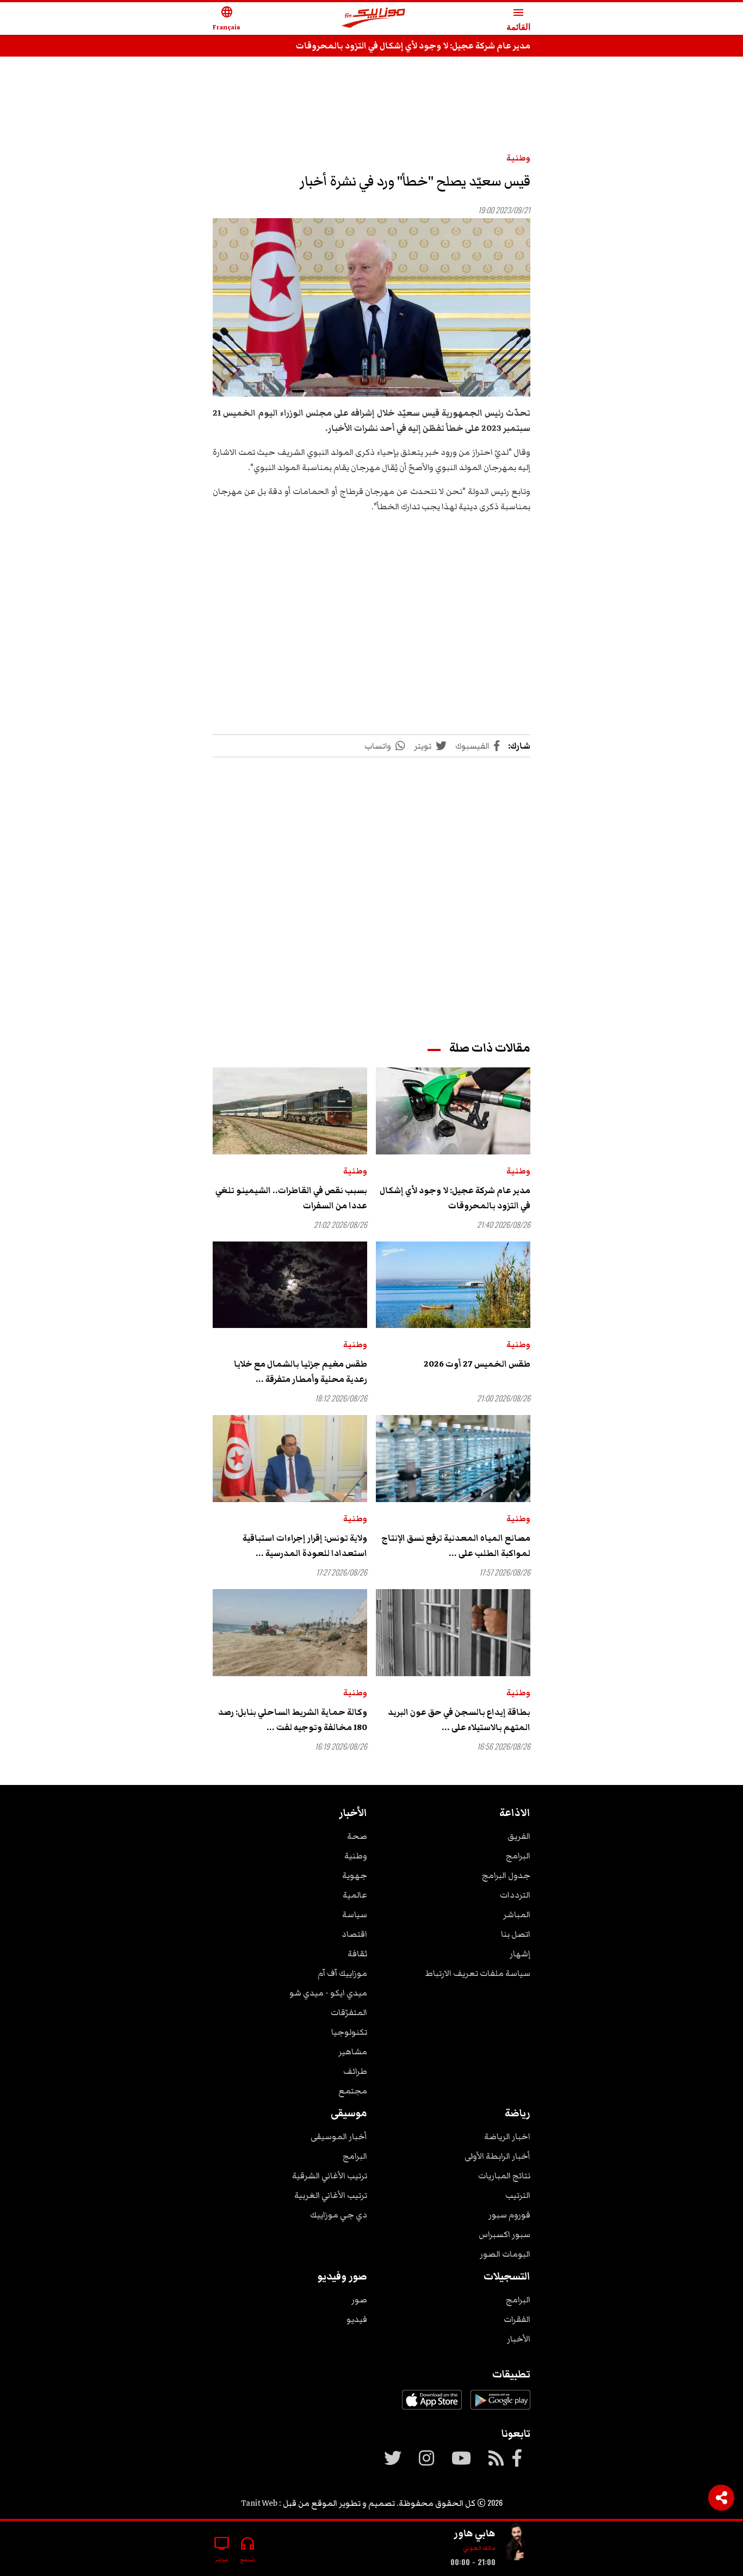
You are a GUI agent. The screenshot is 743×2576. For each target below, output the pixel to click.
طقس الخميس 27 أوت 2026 (477, 1364)
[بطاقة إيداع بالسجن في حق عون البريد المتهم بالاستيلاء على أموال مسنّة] (453, 1633)
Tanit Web (259, 2503)
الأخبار (519, 2339)
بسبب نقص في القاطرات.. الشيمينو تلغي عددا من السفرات (291, 1198)
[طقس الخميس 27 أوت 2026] (453, 1285)
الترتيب (518, 2195)
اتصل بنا (516, 1934)
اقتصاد (354, 1934)
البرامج (518, 1856)
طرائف (355, 2071)
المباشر (517, 1914)
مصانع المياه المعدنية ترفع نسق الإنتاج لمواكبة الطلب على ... (456, 1546)
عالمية (355, 1895)
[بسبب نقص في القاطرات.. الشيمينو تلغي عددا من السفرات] (290, 1111)
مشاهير (353, 2052)
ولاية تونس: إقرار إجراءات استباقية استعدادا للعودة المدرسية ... (305, 1546)
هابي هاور (475, 2533)
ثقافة (357, 1954)
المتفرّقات (349, 2012)
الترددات (515, 1895)
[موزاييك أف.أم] (374, 19)
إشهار (520, 1954)
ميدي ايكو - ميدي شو (328, 1993)
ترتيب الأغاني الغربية (331, 2195)
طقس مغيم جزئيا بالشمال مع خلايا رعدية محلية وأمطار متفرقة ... (301, 1372)
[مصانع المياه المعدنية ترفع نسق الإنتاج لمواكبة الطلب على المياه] (453, 1459)
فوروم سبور (509, 2215)
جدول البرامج (506, 1875)
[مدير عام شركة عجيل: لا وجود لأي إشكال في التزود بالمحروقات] (453, 1111)
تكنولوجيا (349, 2032)
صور (359, 2300)
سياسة (355, 1914)
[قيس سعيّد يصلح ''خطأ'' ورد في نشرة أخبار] (371, 308)
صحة (357, 1836)
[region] (371, 99)
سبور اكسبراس (504, 2234)
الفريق (519, 1836)
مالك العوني (479, 2548)
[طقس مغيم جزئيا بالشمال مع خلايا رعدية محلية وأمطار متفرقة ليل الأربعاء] (290, 1285)
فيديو (357, 2319)
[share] (721, 2498)
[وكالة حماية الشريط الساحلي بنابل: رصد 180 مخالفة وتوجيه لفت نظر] (290, 1633)
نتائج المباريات (504, 2176)
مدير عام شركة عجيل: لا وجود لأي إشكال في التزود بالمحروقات (413, 46)
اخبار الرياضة (507, 2136)
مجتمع (353, 2091)
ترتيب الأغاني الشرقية (330, 2176)
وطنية (518, 158)
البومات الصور (505, 2254)
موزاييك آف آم (342, 1973)
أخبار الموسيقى (339, 2136)
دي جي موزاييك (339, 2215)
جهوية (355, 1875)
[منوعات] (517, 2544)
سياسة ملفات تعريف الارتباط (478, 1973)
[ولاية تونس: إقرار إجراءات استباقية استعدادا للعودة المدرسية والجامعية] (290, 1459)
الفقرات (517, 2319)
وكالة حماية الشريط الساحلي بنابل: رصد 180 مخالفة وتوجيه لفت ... (293, 1720)
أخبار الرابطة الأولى (497, 2156)
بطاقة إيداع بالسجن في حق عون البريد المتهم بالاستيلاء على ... (459, 1720)
